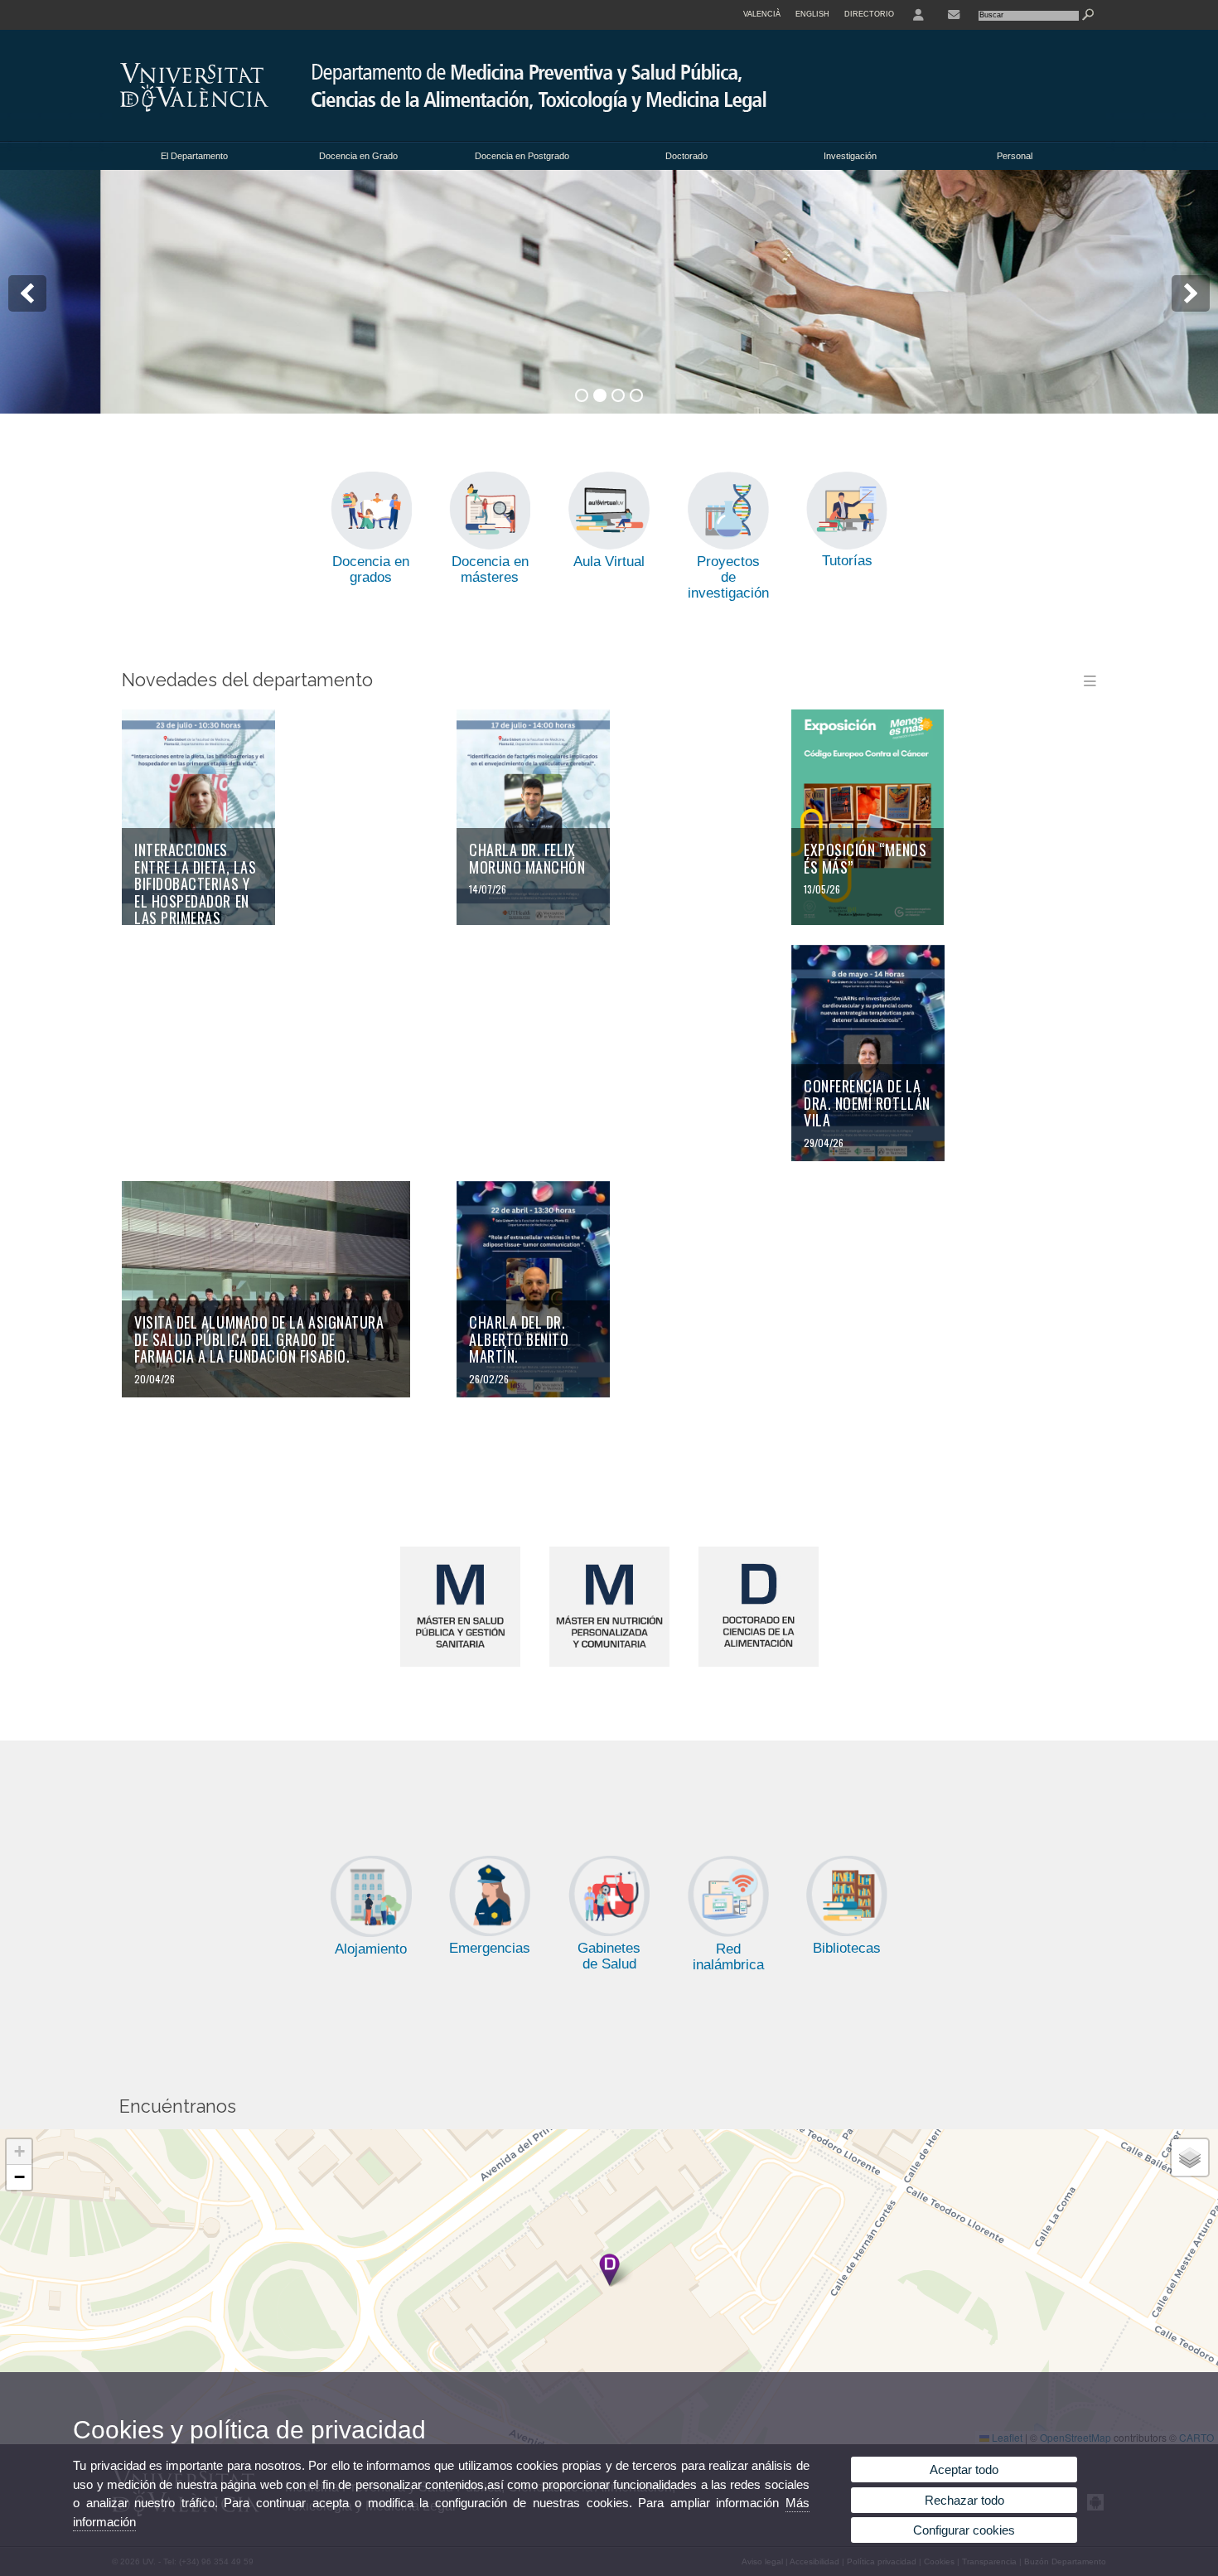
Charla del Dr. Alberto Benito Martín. (519, 1339)
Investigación (850, 156)
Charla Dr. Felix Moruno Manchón (527, 858)
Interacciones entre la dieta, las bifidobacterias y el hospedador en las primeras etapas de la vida (195, 892)
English (812, 14)
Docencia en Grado (358, 156)
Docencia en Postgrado (522, 156)
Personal (1015, 156)
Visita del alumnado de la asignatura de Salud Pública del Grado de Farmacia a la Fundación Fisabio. (259, 1339)
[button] (609, 2270)
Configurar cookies (964, 2530)
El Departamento (194, 156)
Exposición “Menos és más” (865, 858)
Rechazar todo (964, 2500)
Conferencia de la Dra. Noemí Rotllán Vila (867, 1103)
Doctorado (686, 156)
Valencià (762, 14)
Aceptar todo (964, 2469)
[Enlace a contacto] (954, 15)
